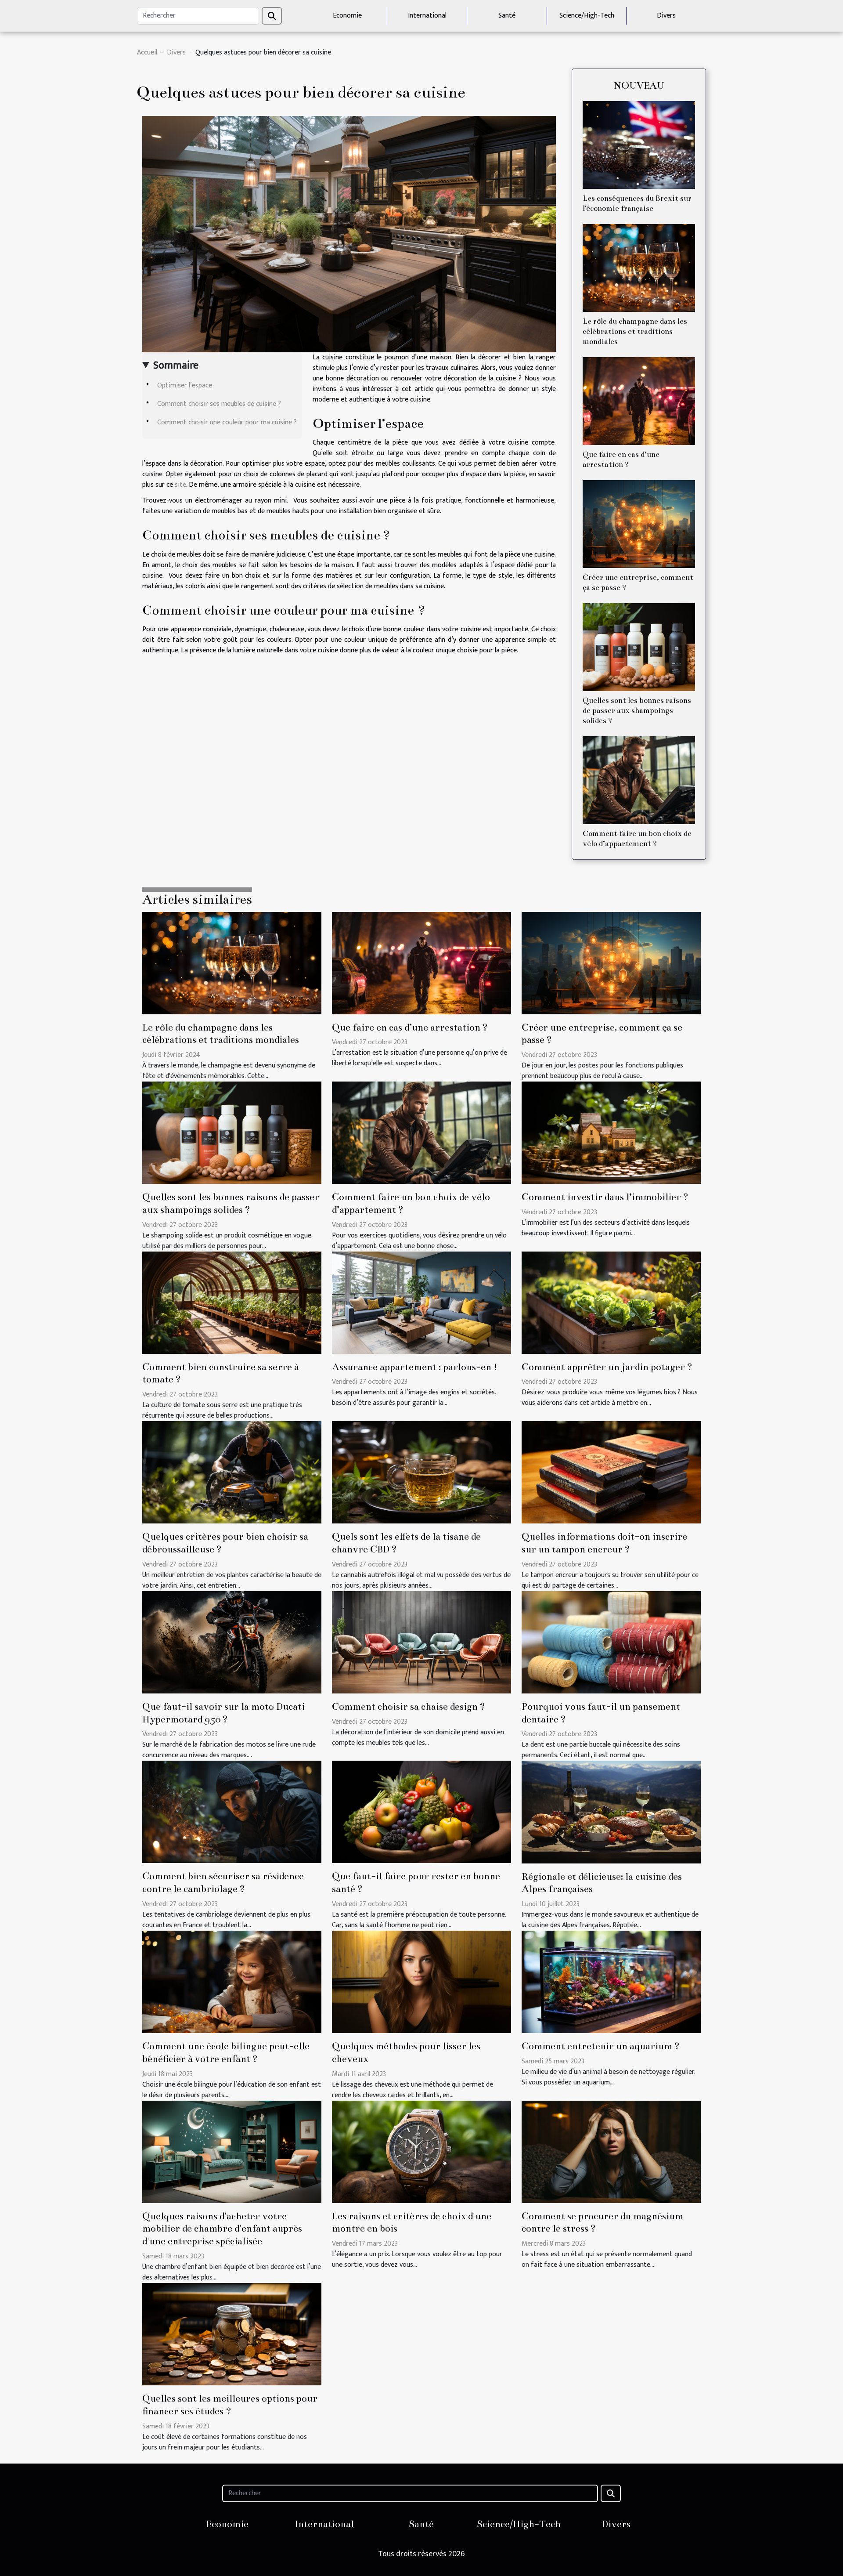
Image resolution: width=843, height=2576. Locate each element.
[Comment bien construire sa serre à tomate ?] (232, 1302)
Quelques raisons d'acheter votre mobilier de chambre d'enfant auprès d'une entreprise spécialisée (222, 2229)
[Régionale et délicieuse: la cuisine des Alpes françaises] (611, 1812)
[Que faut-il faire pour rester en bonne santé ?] (421, 1812)
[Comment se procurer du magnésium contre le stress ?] (611, 2151)
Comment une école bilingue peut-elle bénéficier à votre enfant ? (226, 2052)
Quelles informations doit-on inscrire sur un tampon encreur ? (604, 1543)
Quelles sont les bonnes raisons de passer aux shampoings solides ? (637, 711)
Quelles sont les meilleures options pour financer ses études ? (230, 2405)
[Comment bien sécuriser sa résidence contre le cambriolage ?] (232, 1812)
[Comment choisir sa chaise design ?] (421, 1642)
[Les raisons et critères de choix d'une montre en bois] (421, 2151)
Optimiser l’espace (185, 385)
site (180, 485)
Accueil (147, 52)
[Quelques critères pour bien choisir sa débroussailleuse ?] (232, 1472)
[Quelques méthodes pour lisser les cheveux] (421, 1981)
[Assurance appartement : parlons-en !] (421, 1302)
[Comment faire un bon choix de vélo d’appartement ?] (639, 780)
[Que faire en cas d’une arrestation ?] (639, 401)
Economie (347, 16)
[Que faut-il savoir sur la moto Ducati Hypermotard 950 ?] (232, 1642)
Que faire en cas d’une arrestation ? (410, 1027)
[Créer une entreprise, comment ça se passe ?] (639, 524)
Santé (507, 16)
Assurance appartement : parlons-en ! (415, 1367)
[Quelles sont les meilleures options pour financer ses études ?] (232, 2334)
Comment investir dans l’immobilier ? (605, 1197)
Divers (666, 16)
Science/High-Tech (587, 16)
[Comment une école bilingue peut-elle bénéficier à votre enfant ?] (232, 1981)
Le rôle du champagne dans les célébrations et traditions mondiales (635, 331)
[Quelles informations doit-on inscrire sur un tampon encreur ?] (611, 1472)
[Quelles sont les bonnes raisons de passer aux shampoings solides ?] (639, 647)
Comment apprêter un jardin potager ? (607, 1367)
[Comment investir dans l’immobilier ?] (611, 1132)
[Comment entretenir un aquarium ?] (611, 1981)
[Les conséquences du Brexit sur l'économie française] (639, 145)
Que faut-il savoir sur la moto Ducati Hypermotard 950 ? (223, 1713)
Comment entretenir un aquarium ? (601, 2046)
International (427, 16)
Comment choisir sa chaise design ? (409, 1706)
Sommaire (176, 365)
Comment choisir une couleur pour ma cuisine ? (227, 422)
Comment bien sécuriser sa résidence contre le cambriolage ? (223, 1882)
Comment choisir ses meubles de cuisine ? (219, 404)
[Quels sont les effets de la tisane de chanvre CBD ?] (421, 1472)
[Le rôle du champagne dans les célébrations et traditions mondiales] (639, 268)
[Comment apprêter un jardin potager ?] (611, 1302)
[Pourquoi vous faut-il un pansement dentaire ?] (611, 1642)
